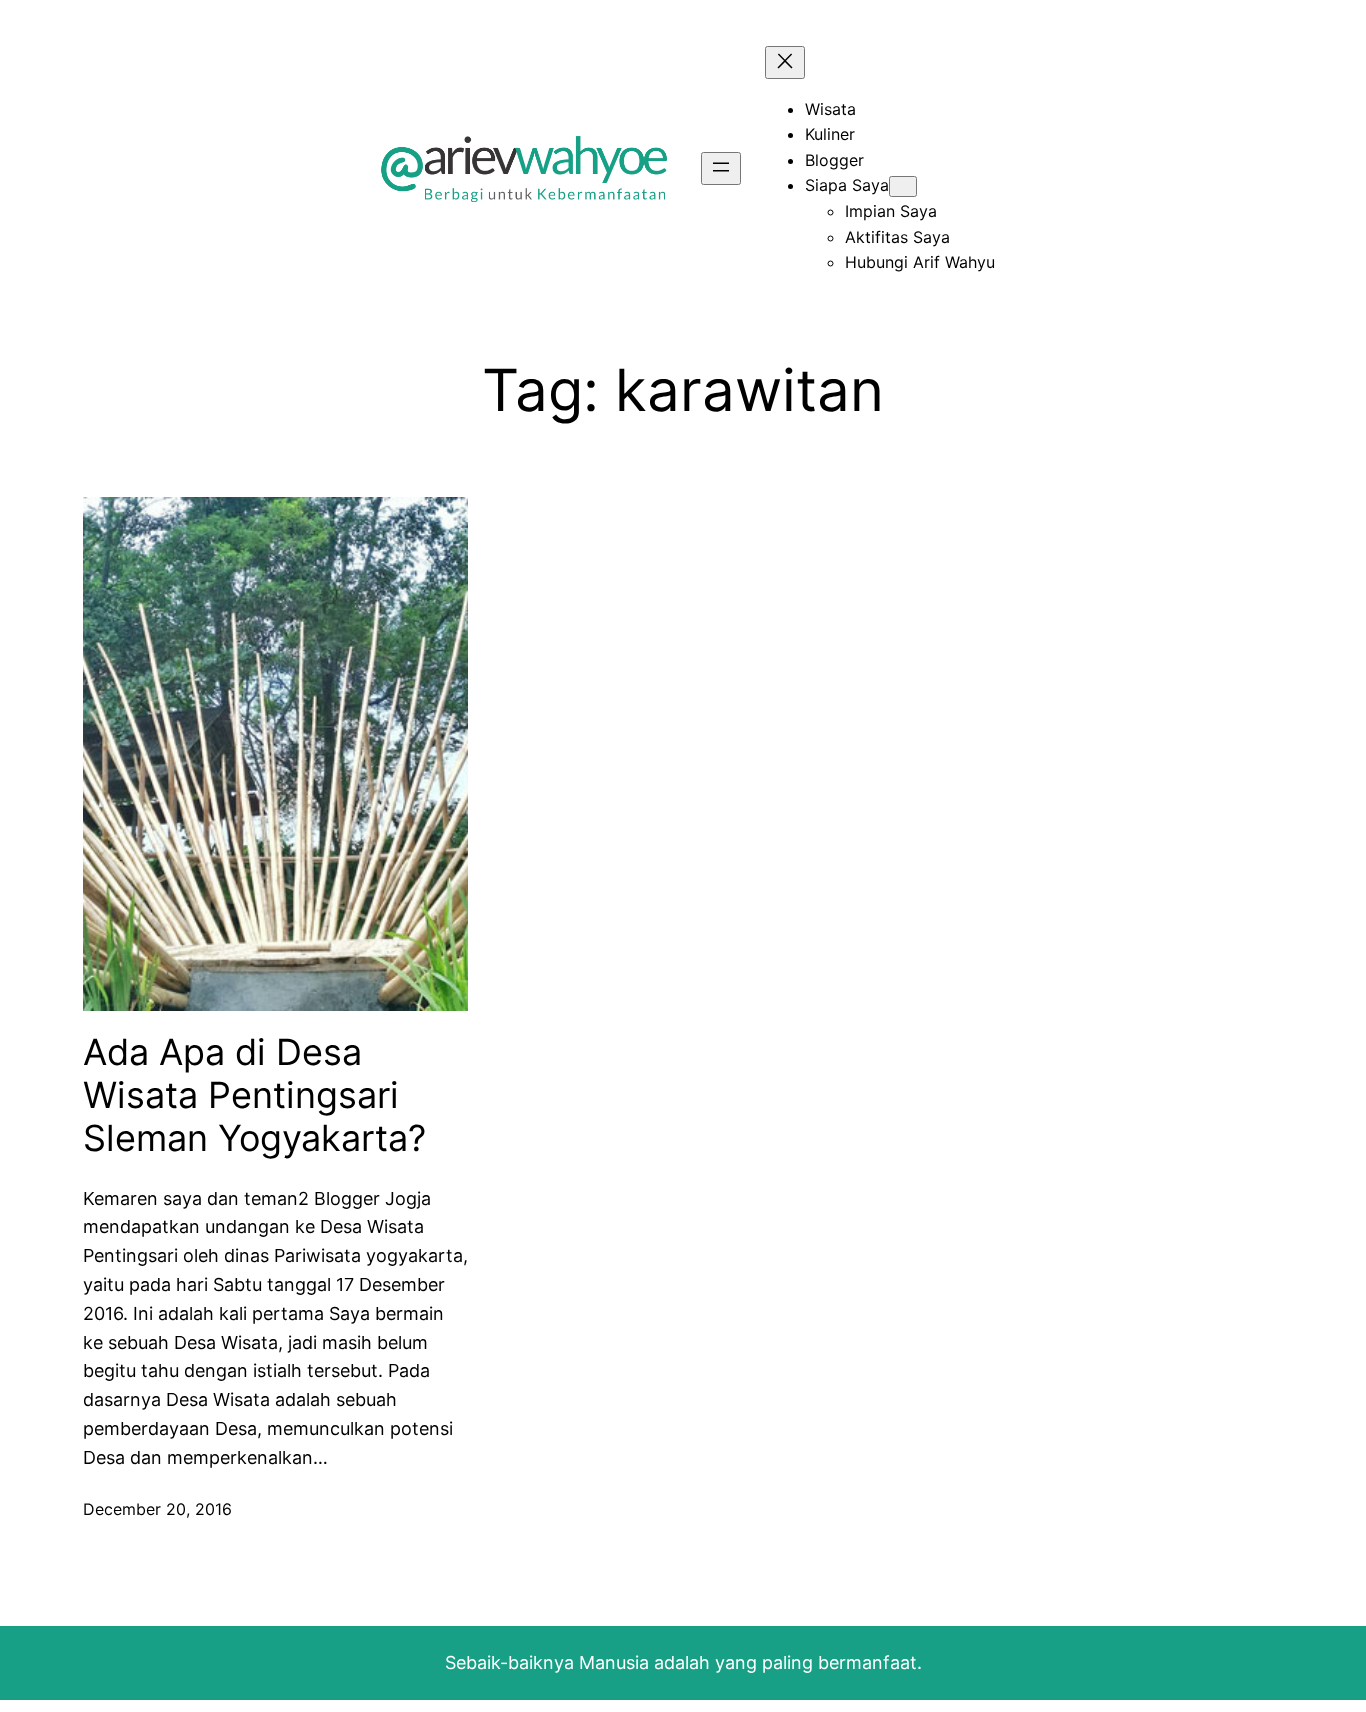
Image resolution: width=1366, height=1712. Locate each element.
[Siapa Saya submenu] (903, 186)
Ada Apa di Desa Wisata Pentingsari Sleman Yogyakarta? (254, 1095)
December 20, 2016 (157, 1509)
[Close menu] (785, 62)
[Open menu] (721, 168)
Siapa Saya (847, 185)
